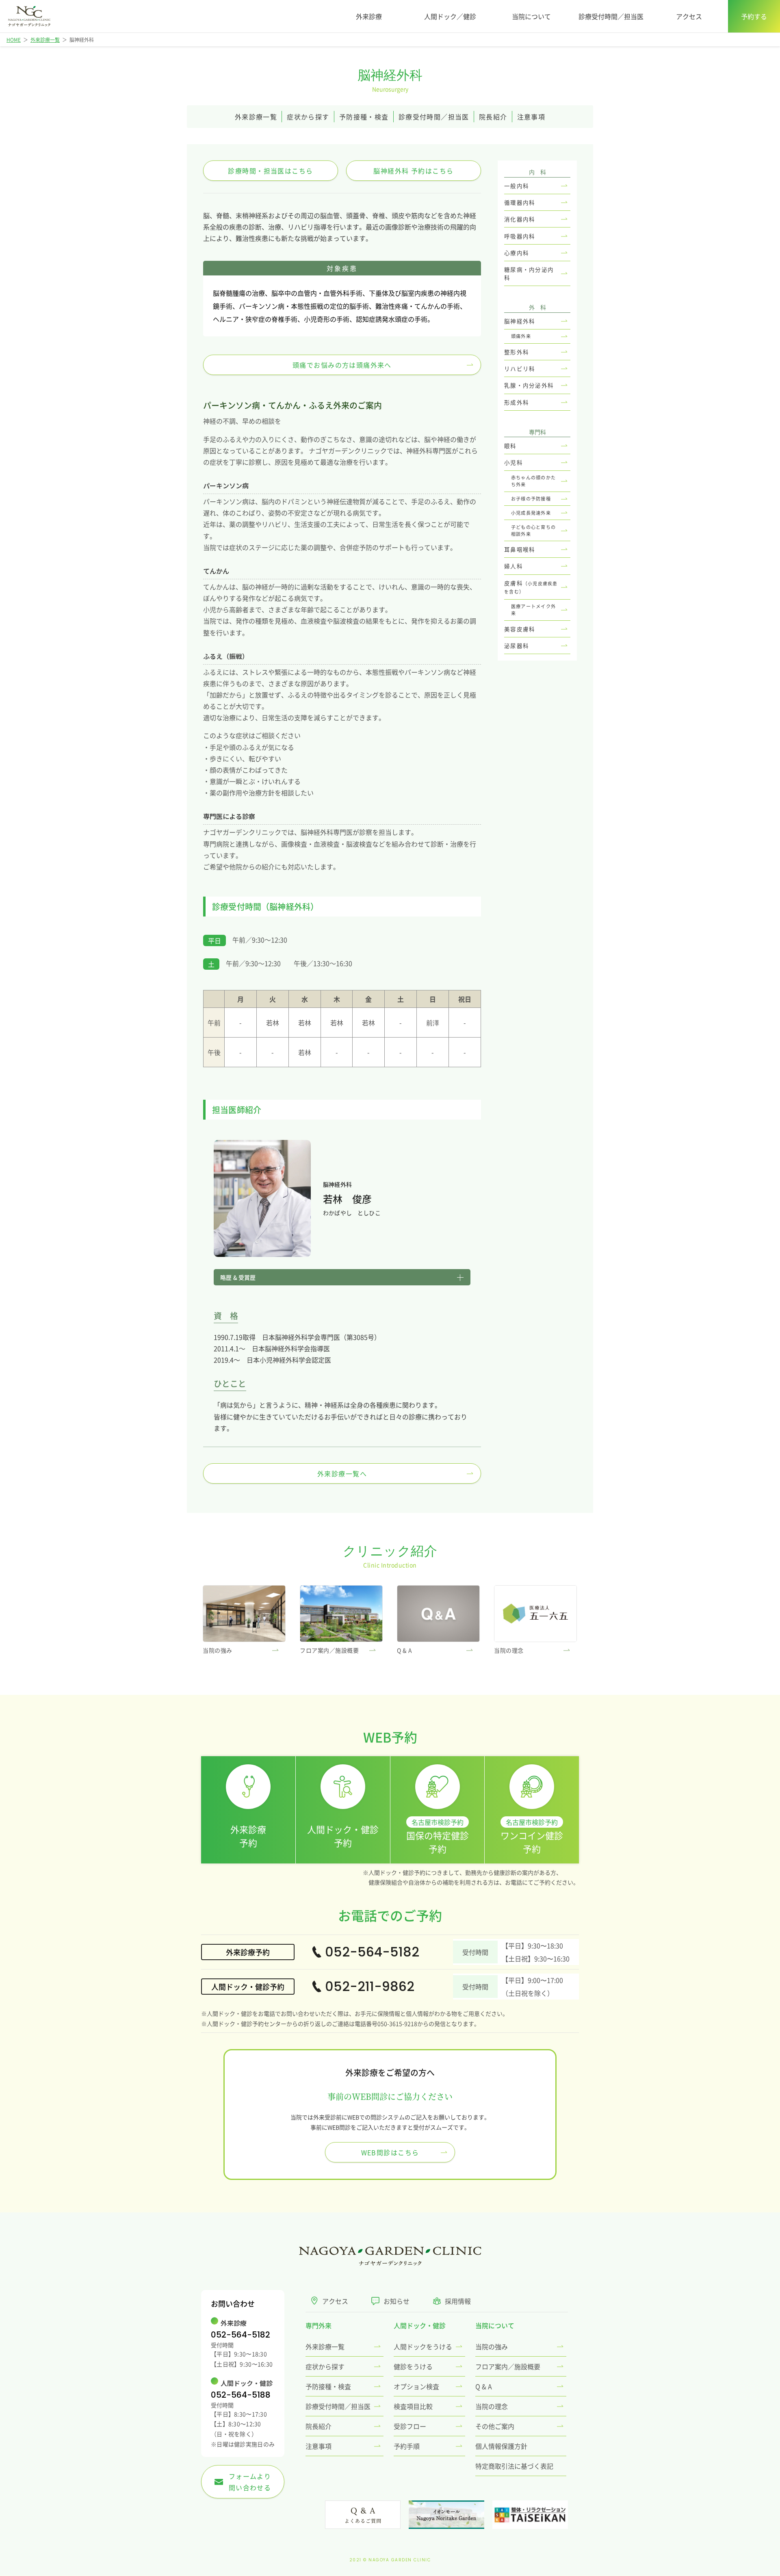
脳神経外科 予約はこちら (413, 171)
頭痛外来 (521, 336)
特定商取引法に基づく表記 (514, 2466)
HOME (14, 40)
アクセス (689, 16)
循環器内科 (520, 202)
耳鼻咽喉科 (520, 549)
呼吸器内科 (520, 236)
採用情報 (458, 2301)
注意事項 (531, 117)
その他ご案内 (495, 2426)
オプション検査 (416, 2386)
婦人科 (513, 566)
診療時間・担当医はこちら (270, 171)
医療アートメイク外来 (533, 610)
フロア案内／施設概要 (508, 2366)
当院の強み (492, 2346)
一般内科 (517, 186)
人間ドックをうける (423, 2346)
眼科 (510, 446)
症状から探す (308, 117)
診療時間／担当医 (434, 117)
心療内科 (517, 253)
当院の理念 (492, 2406)
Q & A (484, 2386)
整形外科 (517, 352)
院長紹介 (493, 117)
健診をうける (413, 2366)
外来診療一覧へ (342, 1473)
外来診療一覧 (45, 40)
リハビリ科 (520, 368)
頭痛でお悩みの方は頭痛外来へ (342, 365)
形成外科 (517, 402)
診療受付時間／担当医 (611, 16)
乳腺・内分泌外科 (529, 385)
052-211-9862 (370, 1986)
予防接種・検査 (364, 117)
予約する (754, 16)
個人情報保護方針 (501, 2446)
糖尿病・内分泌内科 (529, 273)
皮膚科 (531, 587)
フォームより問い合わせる (248, 2482)
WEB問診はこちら (390, 2152)
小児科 (513, 462)
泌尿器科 (517, 646)
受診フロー (410, 2426)
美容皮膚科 (520, 629)
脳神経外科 (520, 321)
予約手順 (407, 2446)
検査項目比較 (413, 2406)
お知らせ (396, 2301)
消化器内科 (520, 219)
